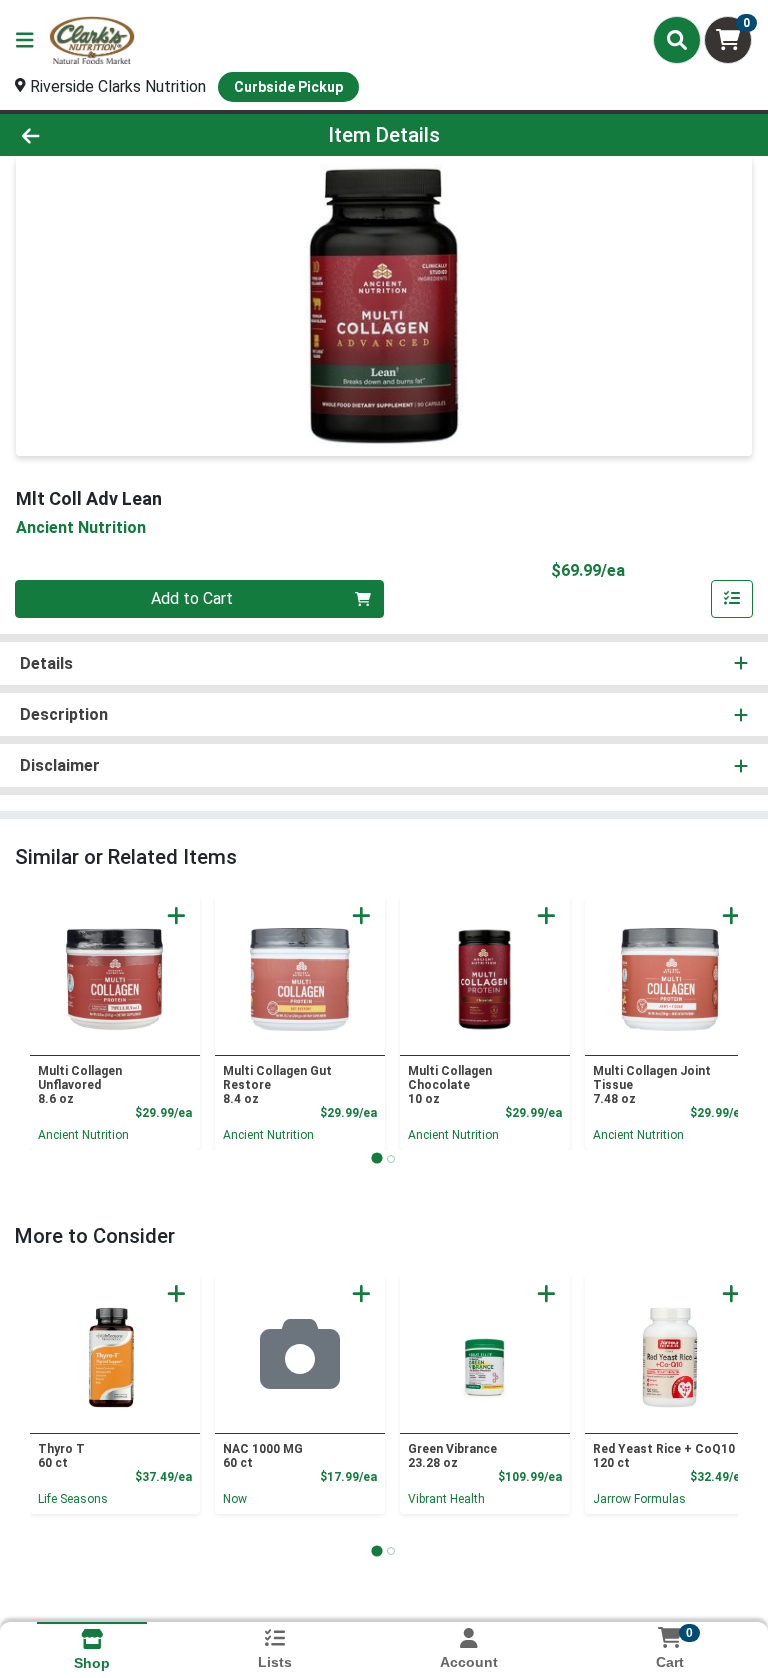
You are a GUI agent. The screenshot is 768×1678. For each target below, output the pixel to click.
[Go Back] (108, 135)
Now (235, 1499)
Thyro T (61, 1456)
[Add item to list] (732, 599)
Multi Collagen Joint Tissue (652, 1085)
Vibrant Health (446, 1499)
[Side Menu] (25, 40)
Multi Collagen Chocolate (450, 1085)
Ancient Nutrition (83, 1135)
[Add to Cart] (176, 915)
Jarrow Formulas (639, 1499)
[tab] (376, 1158)
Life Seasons (73, 1499)
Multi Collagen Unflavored (80, 1085)
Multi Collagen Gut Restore (277, 1085)
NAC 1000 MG (263, 1456)
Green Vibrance (452, 1456)
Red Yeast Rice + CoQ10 (664, 1456)
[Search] (677, 40)
